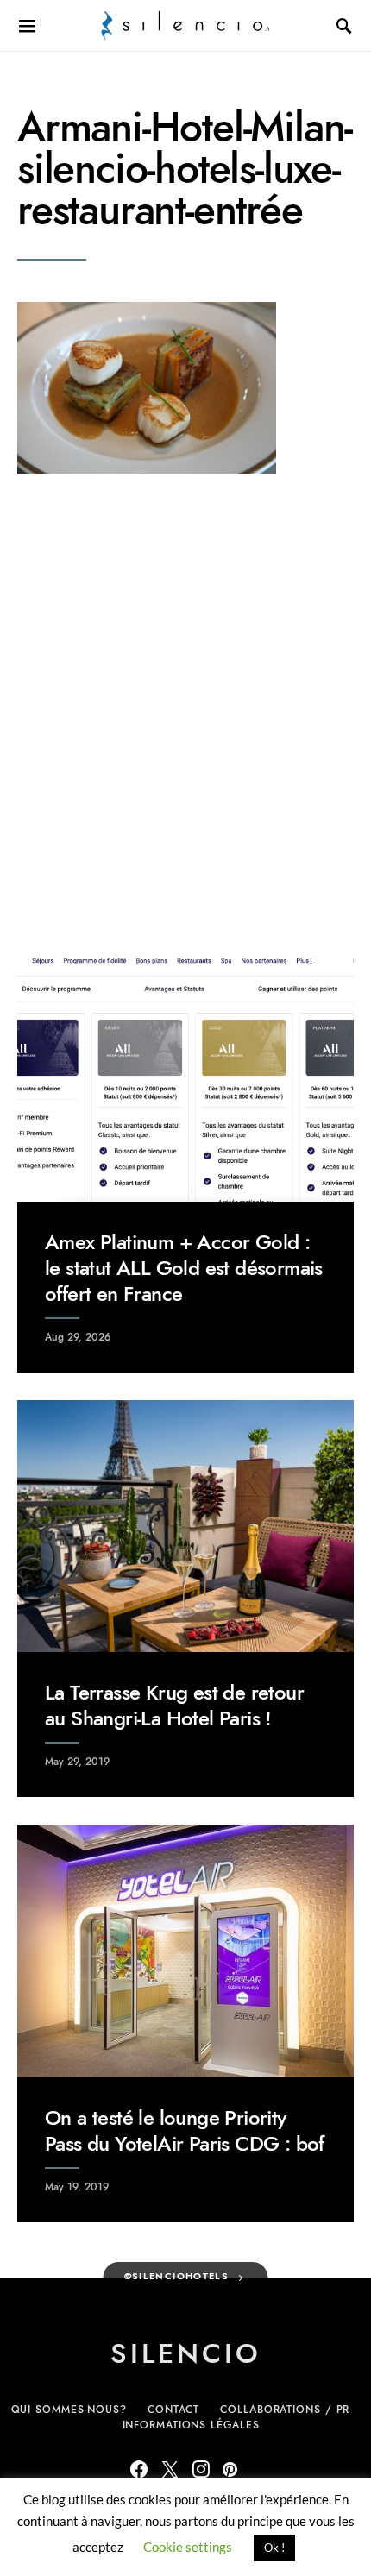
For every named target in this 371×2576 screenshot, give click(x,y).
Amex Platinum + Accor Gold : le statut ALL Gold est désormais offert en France (184, 1268)
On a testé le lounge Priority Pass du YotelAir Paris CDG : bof (185, 2130)
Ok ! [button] (274, 2548)
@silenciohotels (177, 2276)
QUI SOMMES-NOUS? (69, 2410)
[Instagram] (201, 2469)
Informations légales (191, 2425)
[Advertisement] (185, 712)
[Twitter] (170, 2469)
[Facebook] (139, 2469)
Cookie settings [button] (188, 2547)
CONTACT (173, 2410)
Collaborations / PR (285, 2410)
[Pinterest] (230, 2469)
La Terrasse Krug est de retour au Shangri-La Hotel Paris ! (174, 1705)
